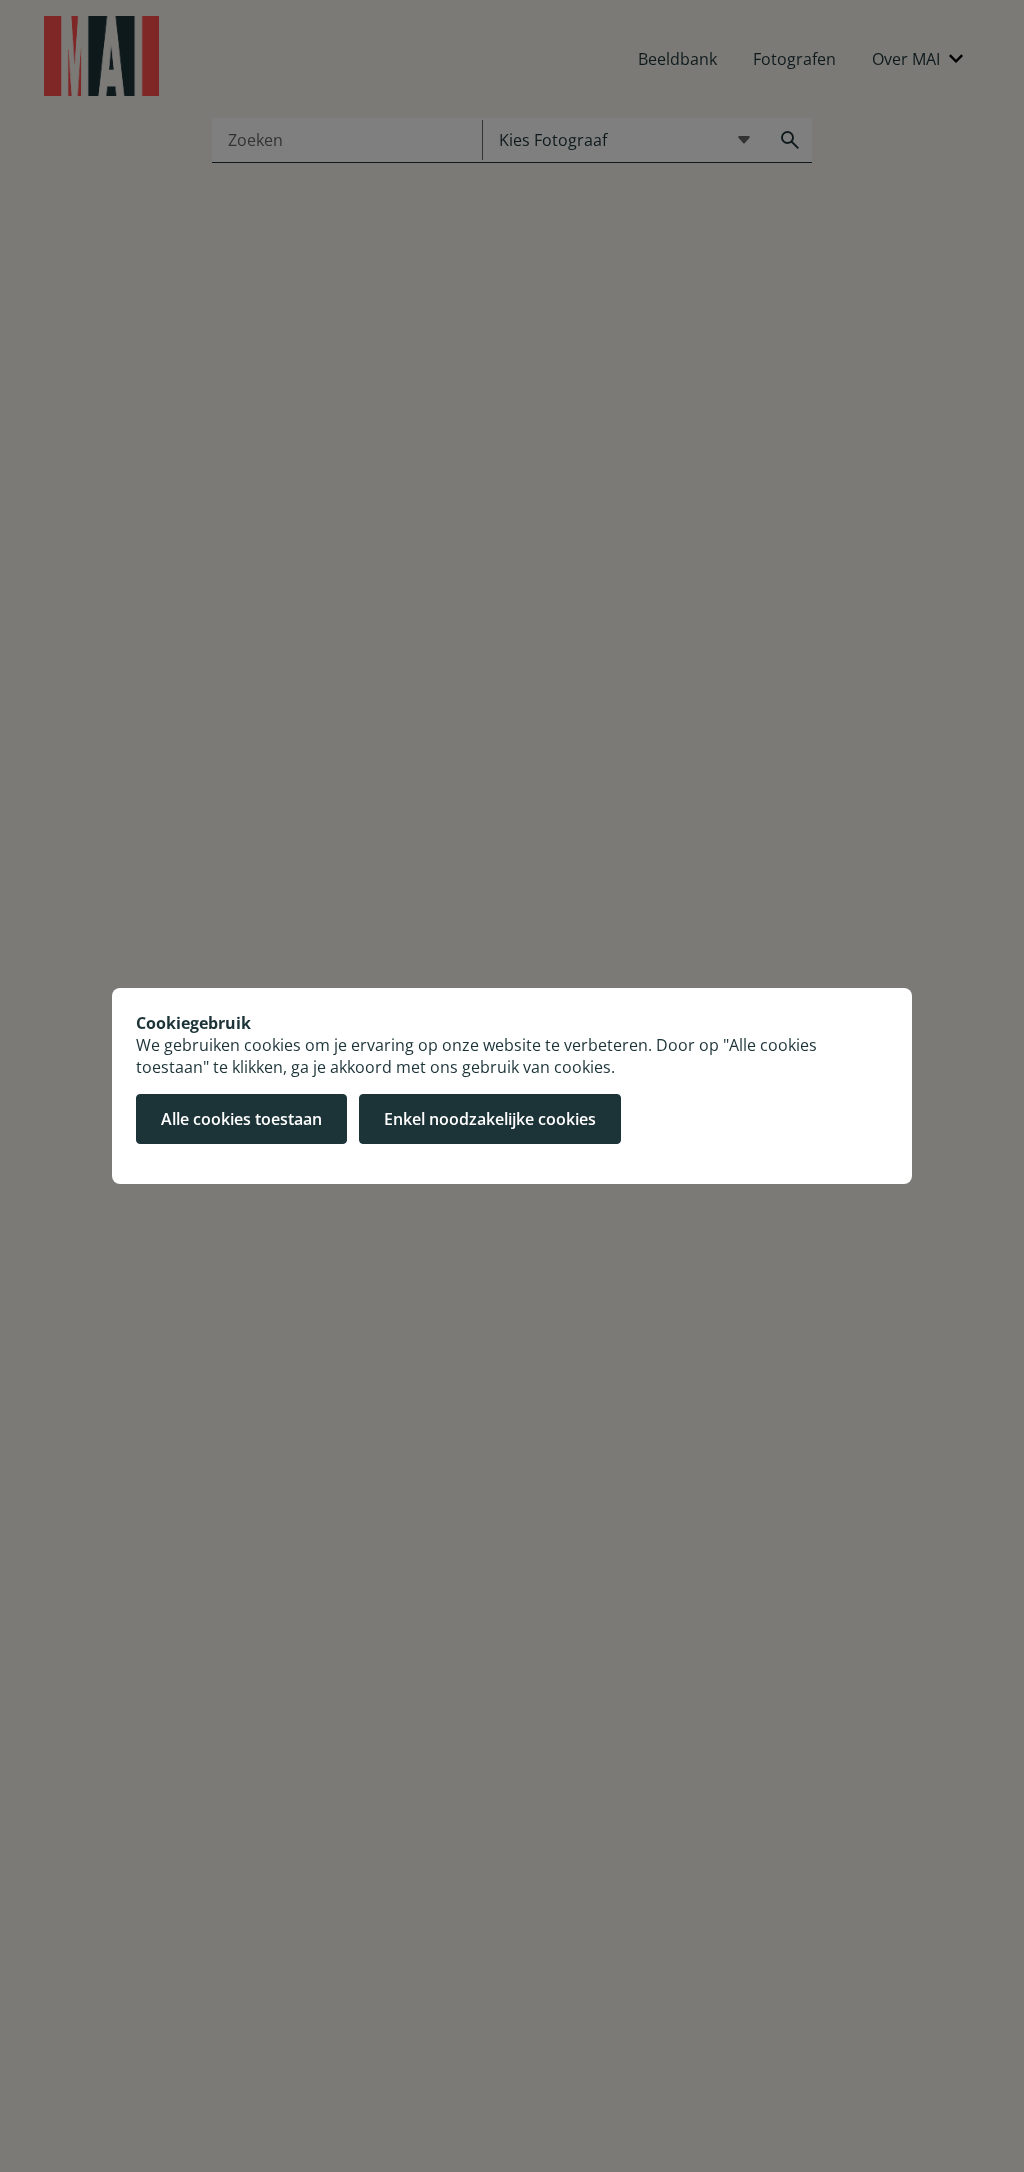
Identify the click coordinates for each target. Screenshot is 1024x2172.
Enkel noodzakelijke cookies (490, 1119)
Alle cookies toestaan (241, 1119)
